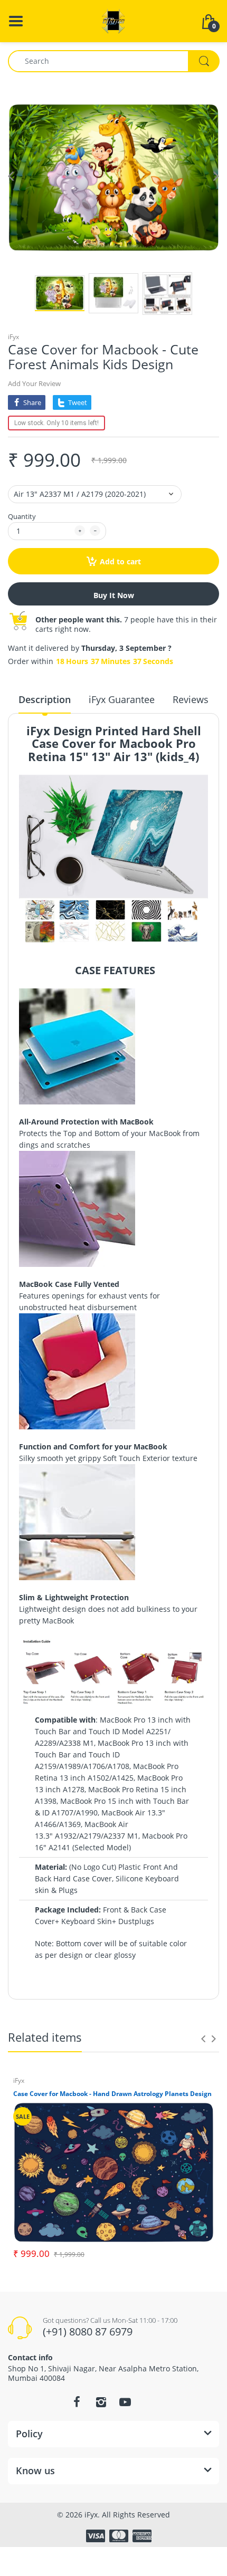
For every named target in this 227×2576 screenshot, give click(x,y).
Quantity (22, 516)
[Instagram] (101, 2402)
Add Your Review (34, 383)
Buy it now (114, 595)
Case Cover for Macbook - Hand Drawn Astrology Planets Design (112, 2094)
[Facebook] (77, 2402)
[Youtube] (125, 2402)
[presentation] (203, 2039)
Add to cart (120, 561)
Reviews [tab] (191, 699)
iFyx (13, 337)
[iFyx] (113, 20)
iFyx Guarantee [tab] (122, 699)
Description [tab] (45, 699)
